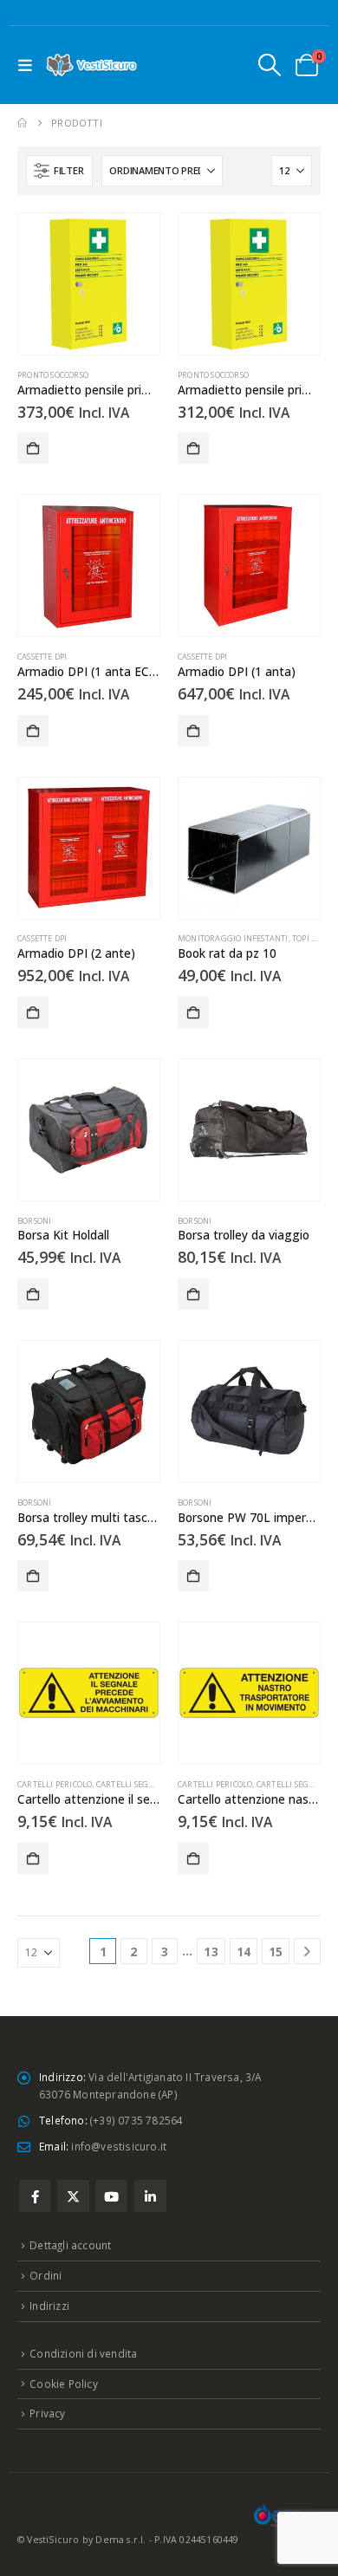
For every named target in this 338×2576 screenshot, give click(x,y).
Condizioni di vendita (83, 2353)
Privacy (47, 2413)
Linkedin (150, 2196)
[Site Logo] (92, 65)
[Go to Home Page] (22, 123)
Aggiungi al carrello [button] (33, 448)
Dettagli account (70, 2245)
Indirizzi (49, 2306)
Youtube (111, 2196)
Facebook (35, 2196)
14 (244, 1952)
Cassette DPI (42, 657)
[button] (29, 65)
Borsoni (34, 1221)
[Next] (307, 1952)
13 (211, 1952)
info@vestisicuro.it (119, 2146)
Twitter (73, 2196)
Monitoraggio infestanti (233, 938)
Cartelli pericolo (55, 1784)
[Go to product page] (89, 284)
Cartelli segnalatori (142, 1784)
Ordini (45, 2275)
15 (276, 1952)
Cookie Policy (64, 2384)
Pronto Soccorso (53, 375)
